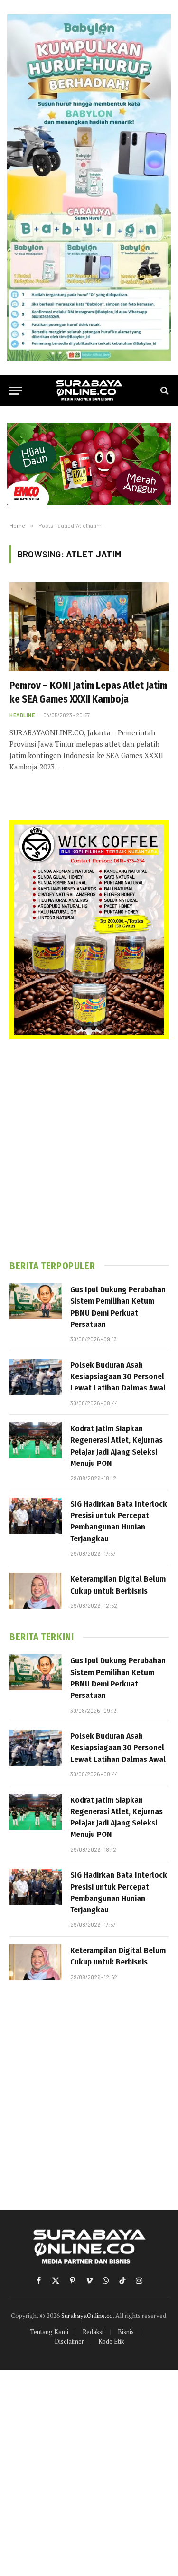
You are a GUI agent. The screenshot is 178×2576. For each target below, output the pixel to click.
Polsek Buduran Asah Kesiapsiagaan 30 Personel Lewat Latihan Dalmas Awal (118, 1377)
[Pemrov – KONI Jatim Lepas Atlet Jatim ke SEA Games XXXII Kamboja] (89, 627)
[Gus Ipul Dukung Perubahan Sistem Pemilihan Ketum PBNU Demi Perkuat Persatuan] (36, 1301)
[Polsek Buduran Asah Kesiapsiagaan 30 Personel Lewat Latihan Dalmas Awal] (36, 1377)
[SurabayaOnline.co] (89, 391)
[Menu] (16, 391)
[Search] (164, 391)
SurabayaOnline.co (87, 2316)
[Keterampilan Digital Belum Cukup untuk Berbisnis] (36, 1591)
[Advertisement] (89, 1150)
